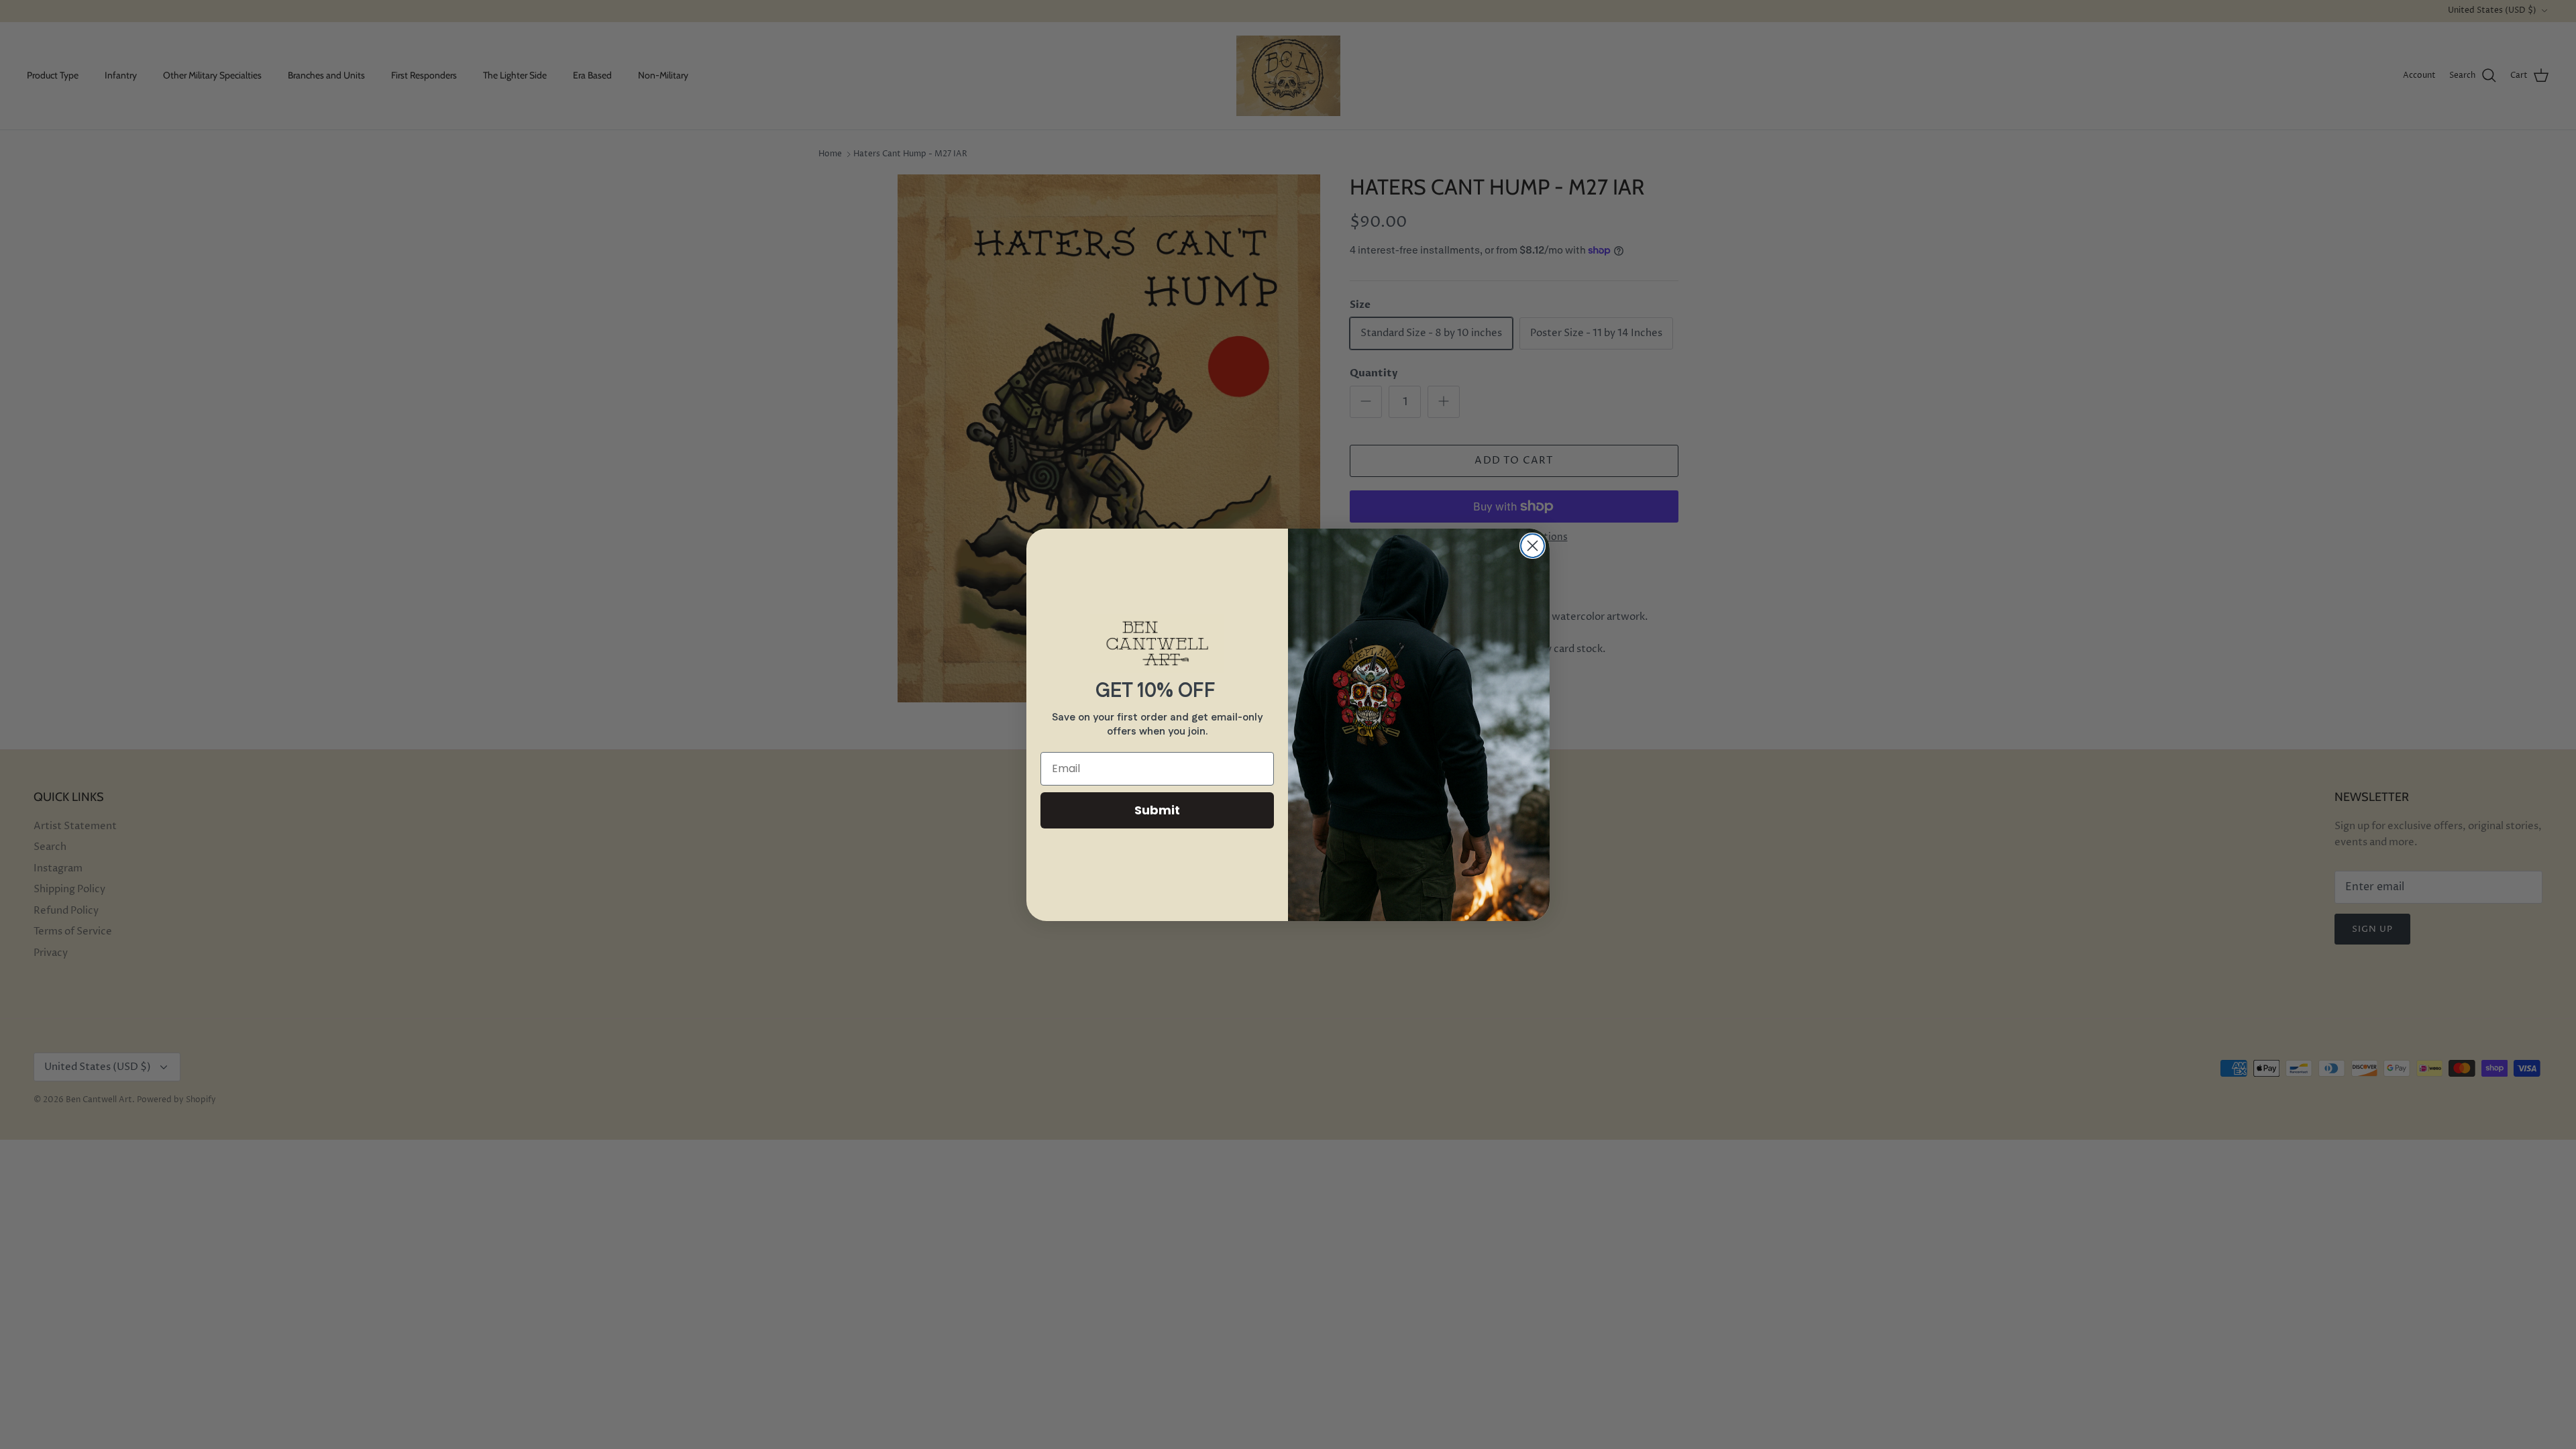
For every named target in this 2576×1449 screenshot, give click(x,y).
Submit (1157, 810)
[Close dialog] (1533, 546)
